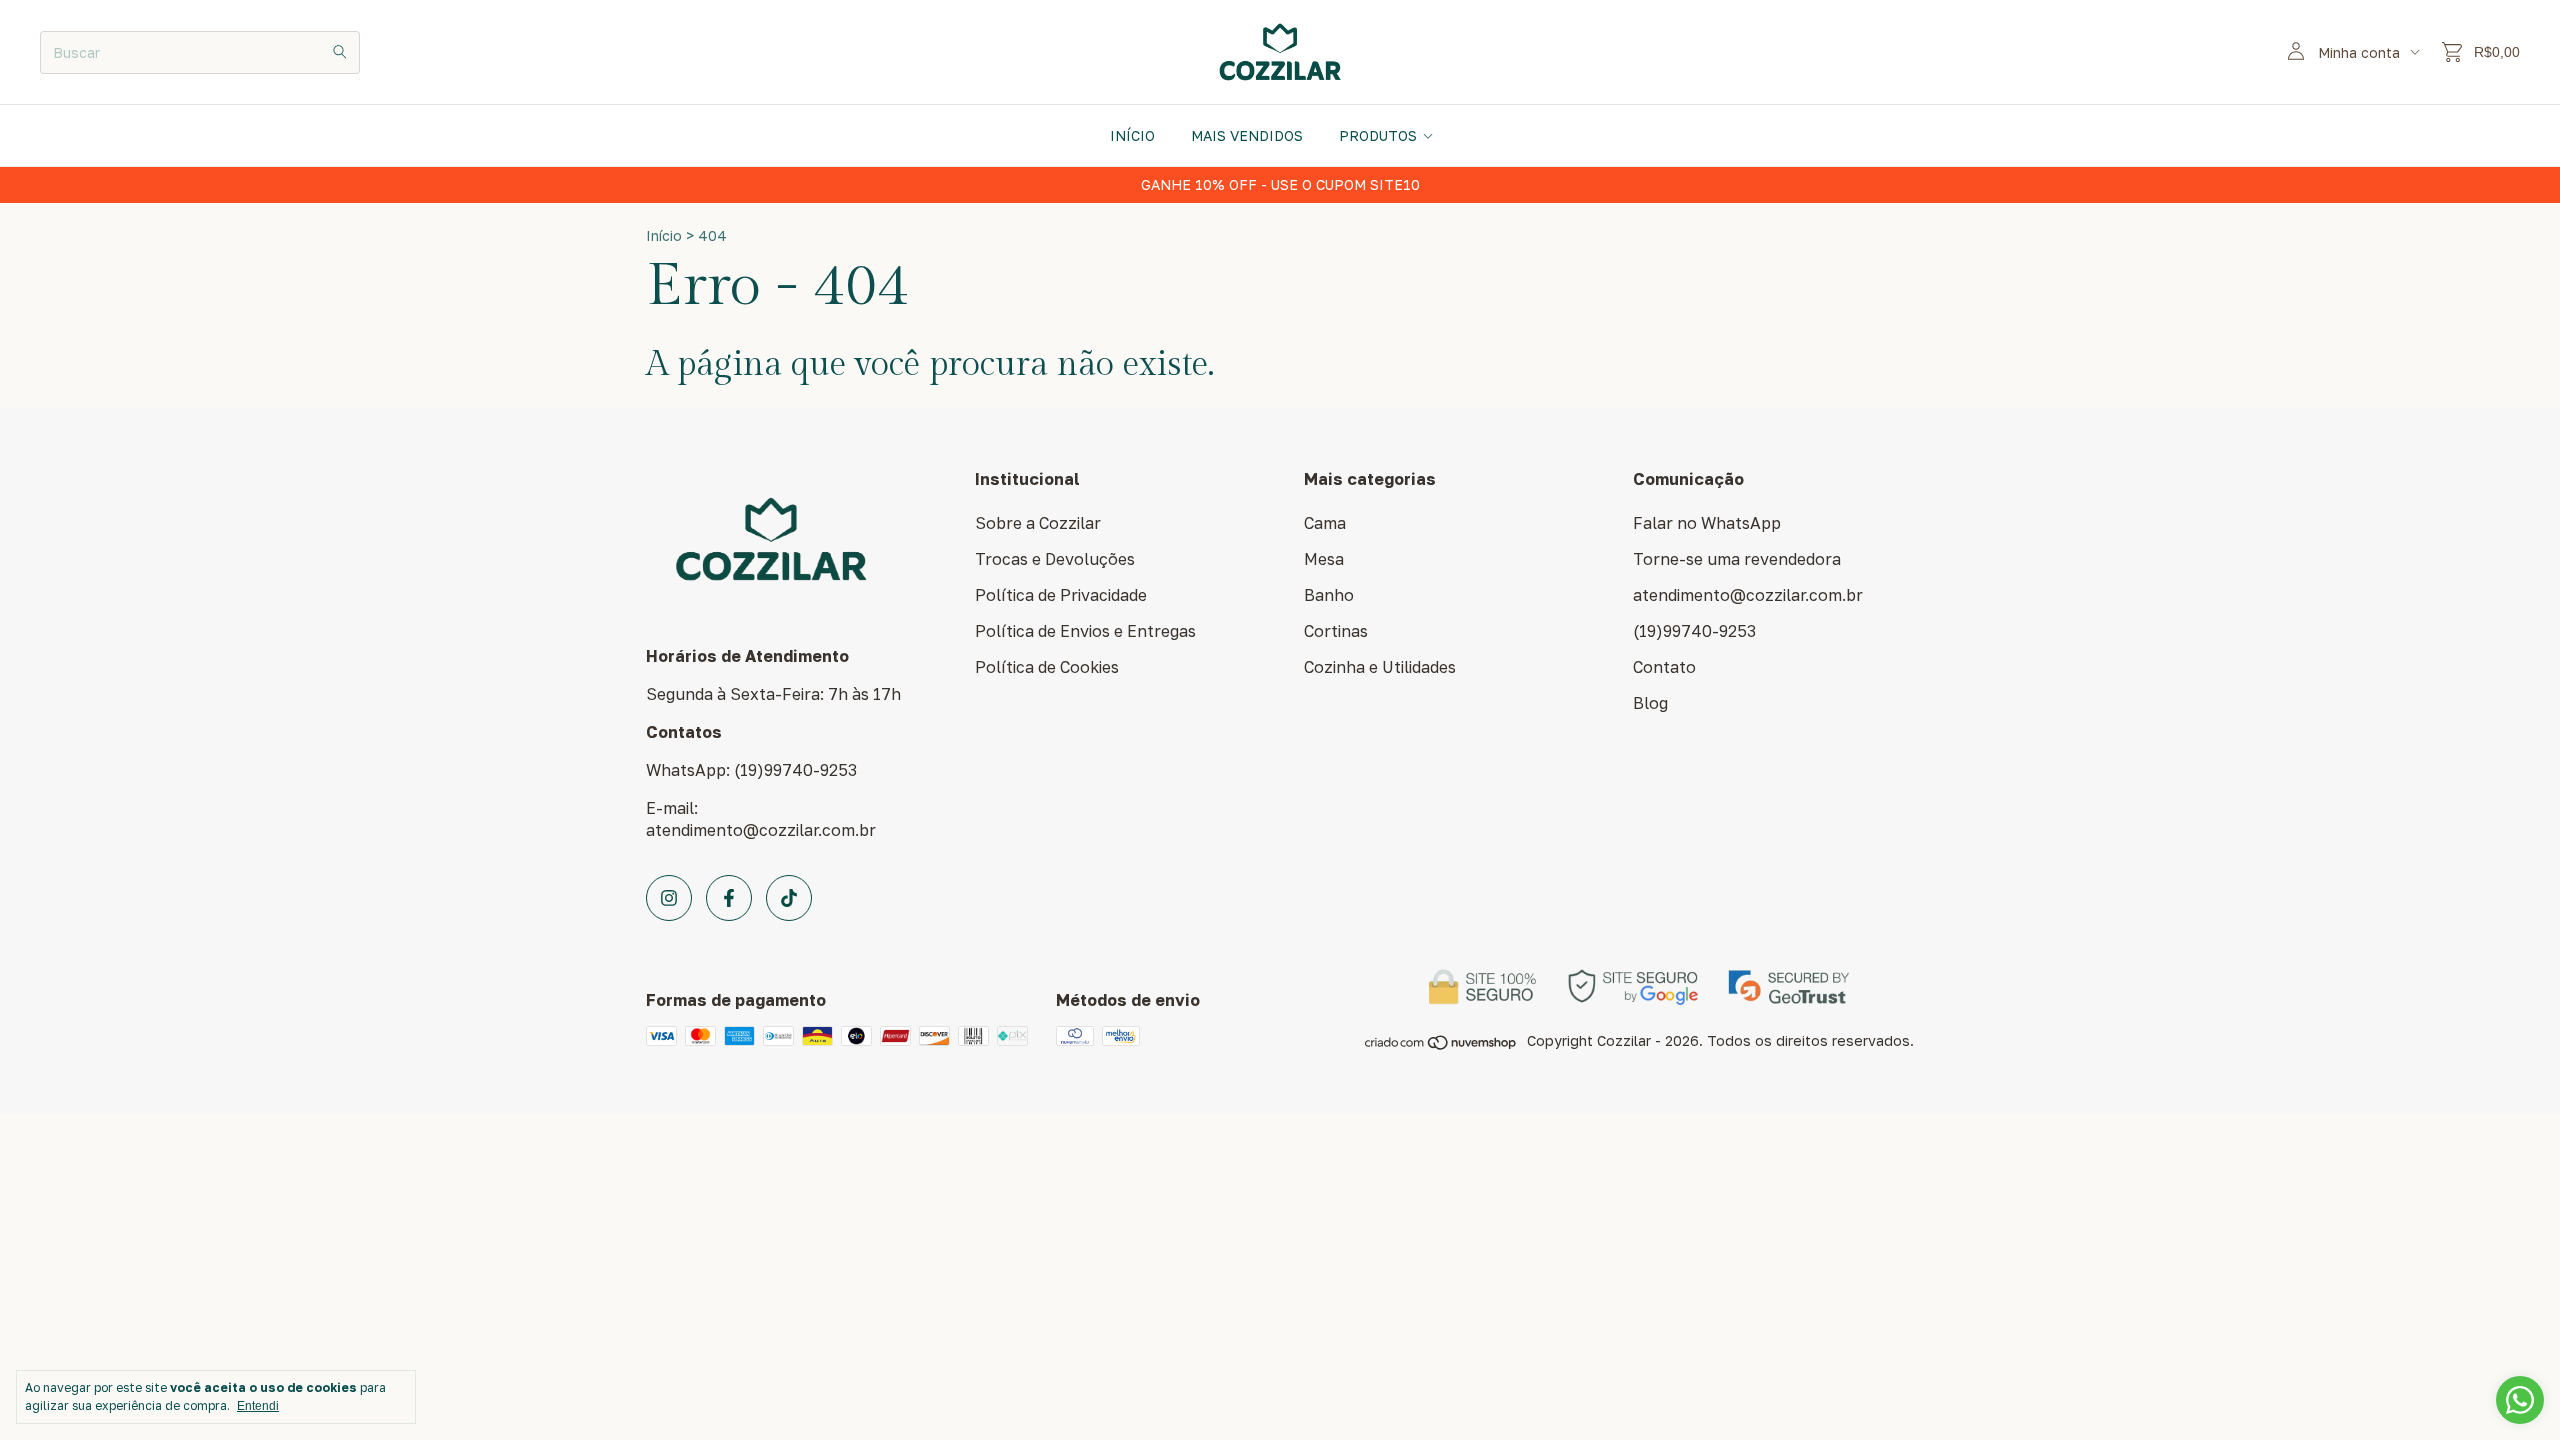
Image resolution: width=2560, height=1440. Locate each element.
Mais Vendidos (1247, 135)
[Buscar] (340, 52)
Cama (1325, 523)
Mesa (1324, 559)
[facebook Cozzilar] (729, 898)
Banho (1329, 595)
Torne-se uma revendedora (1737, 559)
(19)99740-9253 (1694, 631)
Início (1132, 135)
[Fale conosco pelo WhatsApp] (2520, 1400)
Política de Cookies (1047, 667)
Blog (1650, 703)
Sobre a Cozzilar (1038, 523)
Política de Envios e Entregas (1085, 631)
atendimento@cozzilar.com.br (1748, 595)
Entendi (258, 1406)
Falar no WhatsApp (1707, 523)
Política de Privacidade (1061, 595)
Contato (1664, 667)
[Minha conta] (2296, 52)
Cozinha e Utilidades (1380, 667)
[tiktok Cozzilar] (789, 898)
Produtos (1378, 135)
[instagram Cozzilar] (669, 898)
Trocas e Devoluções (1055, 559)
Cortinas (1336, 631)
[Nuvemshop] (1441, 1045)
